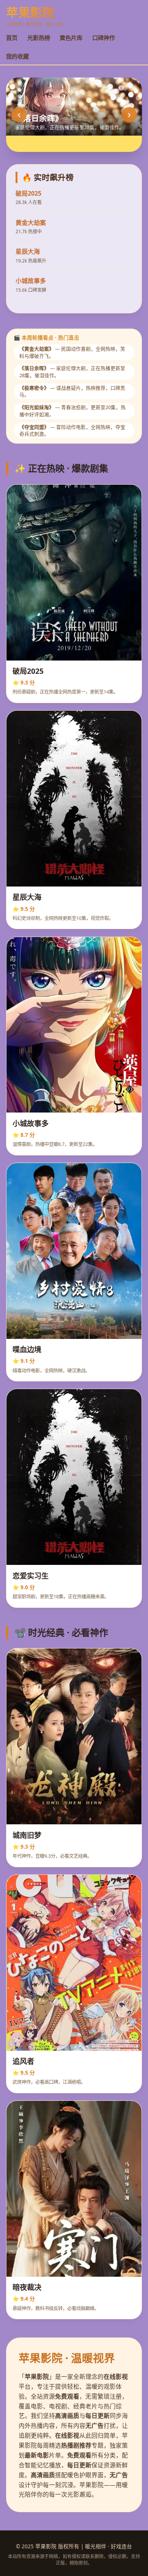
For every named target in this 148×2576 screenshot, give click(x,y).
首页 (12, 38)
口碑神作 (104, 38)
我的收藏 (17, 56)
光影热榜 (39, 38)
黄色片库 (71, 38)
